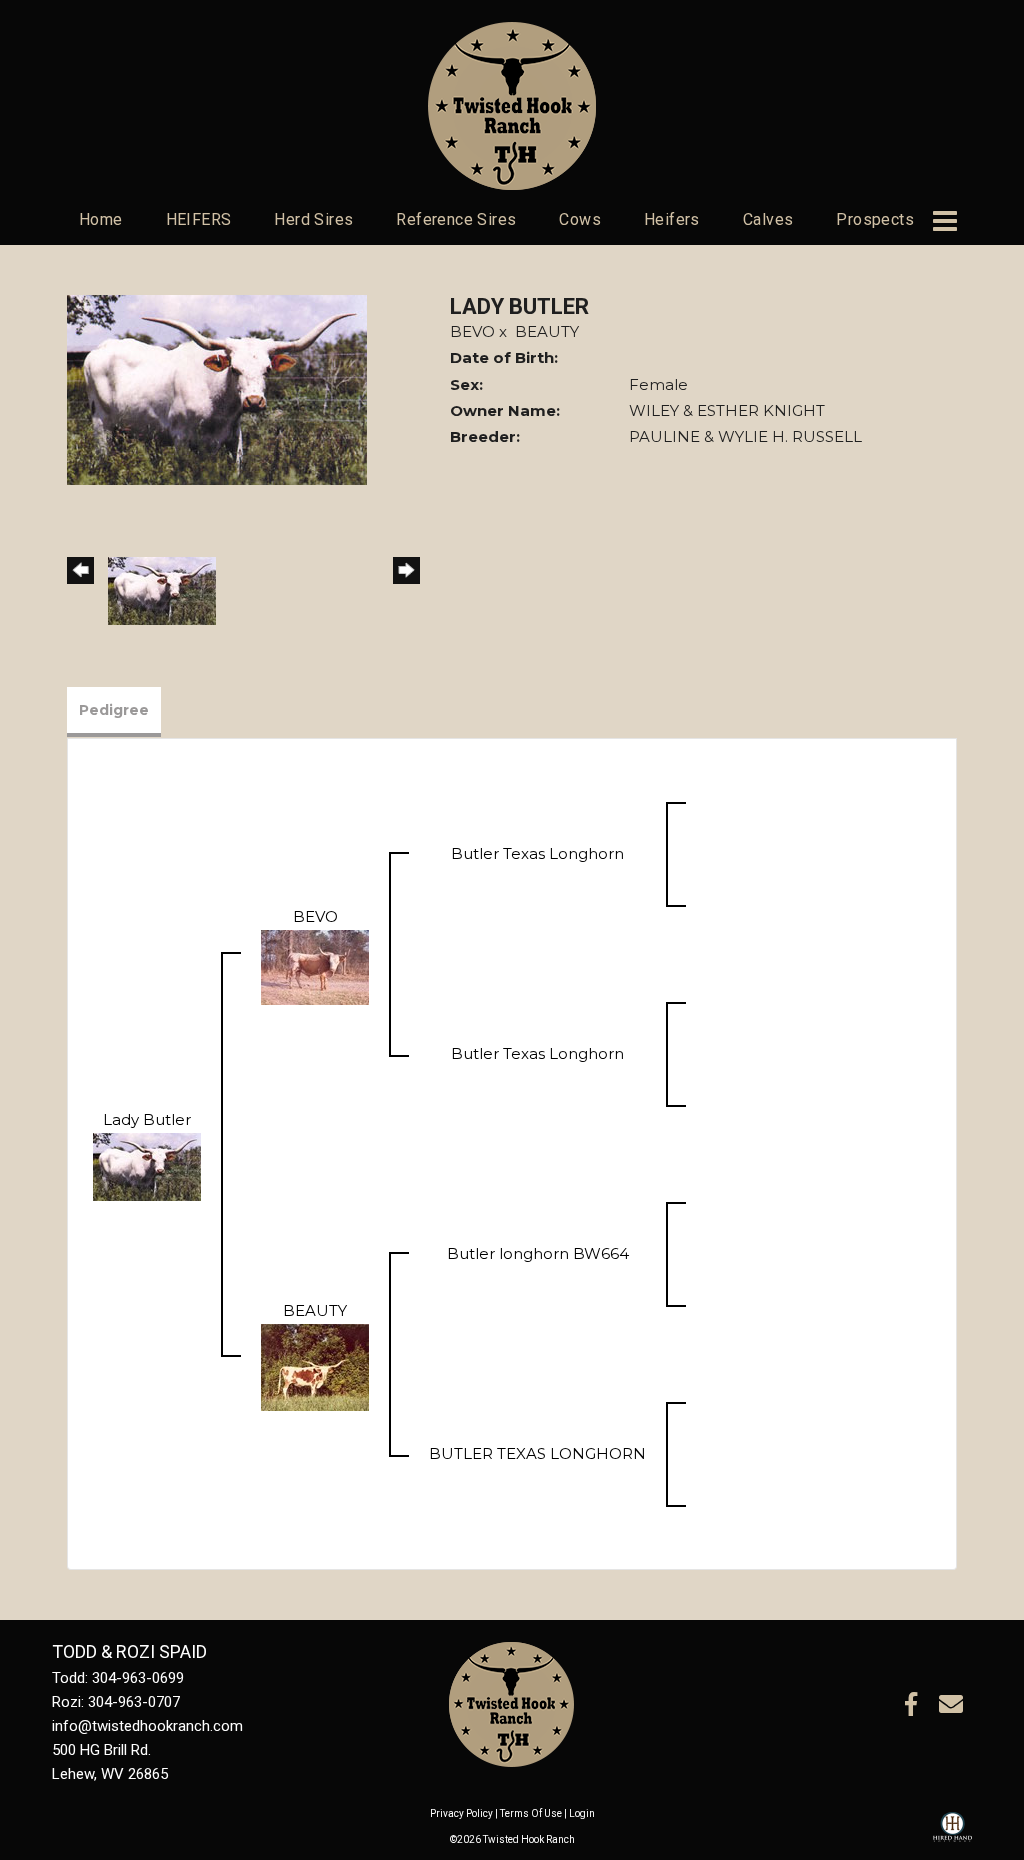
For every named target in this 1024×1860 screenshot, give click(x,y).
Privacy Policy (461, 1813)
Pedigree (114, 710)
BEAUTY (547, 331)
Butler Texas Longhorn (537, 853)
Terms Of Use (531, 1813)
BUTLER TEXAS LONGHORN (537, 1453)
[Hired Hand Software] (952, 1836)
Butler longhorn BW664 (538, 1253)
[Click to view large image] (217, 388)
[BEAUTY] (315, 1365)
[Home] (511, 1703)
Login (582, 1813)
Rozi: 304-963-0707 (116, 1702)
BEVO (472, 331)
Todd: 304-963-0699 (118, 1678)
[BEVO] (315, 965)
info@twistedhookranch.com (147, 1726)
